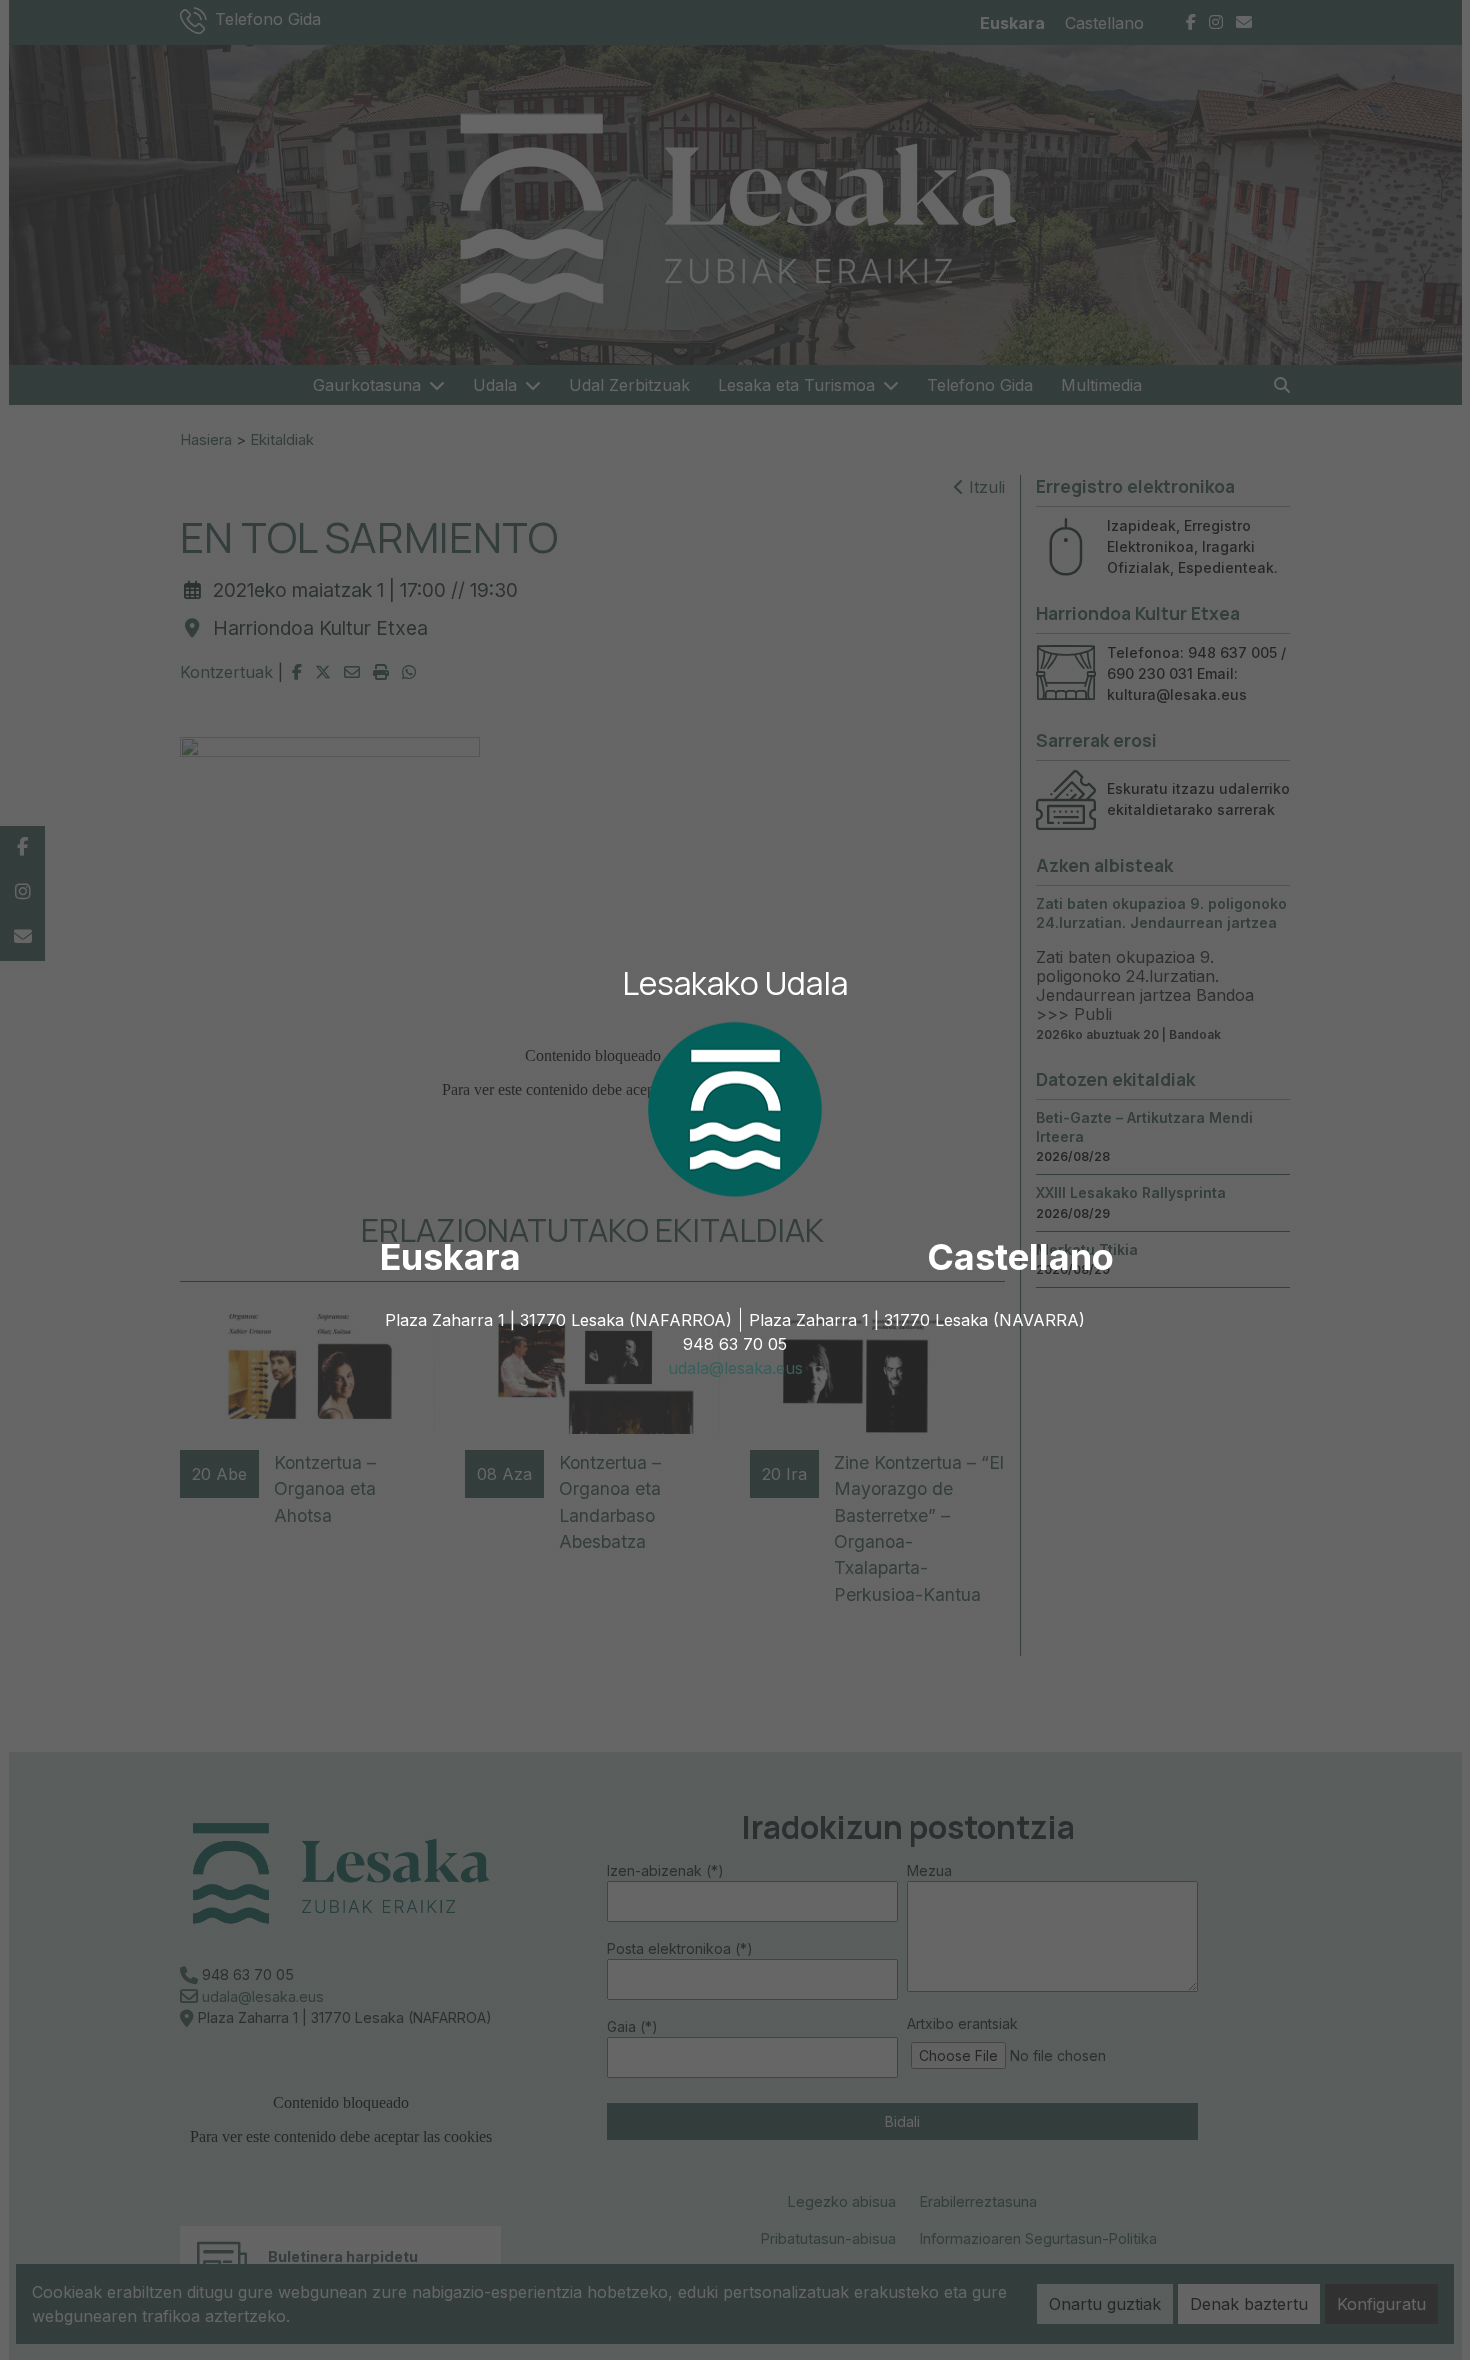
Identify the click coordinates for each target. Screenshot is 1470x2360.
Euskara (450, 1257)
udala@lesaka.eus (735, 1368)
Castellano (1020, 1257)
